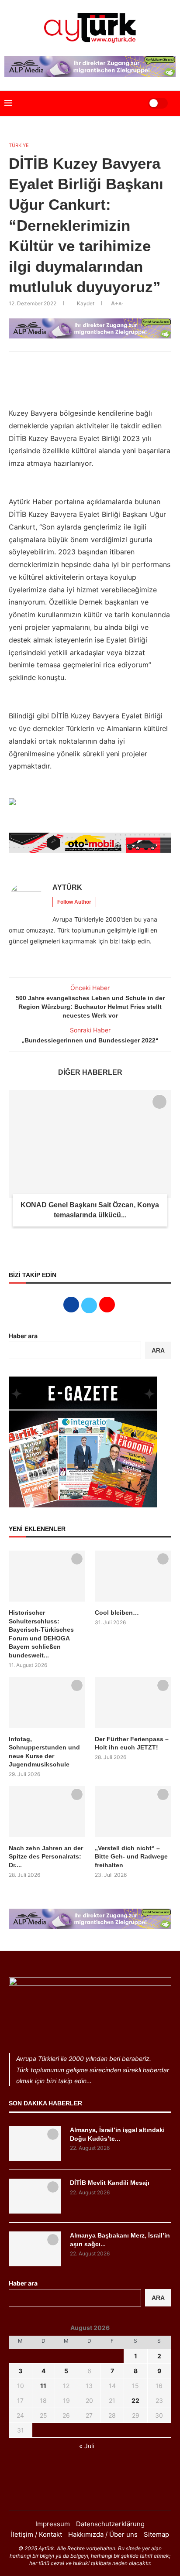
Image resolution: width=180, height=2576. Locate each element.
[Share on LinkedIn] (87, 363)
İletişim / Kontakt (36, 2534)
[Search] (131, 103)
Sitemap (156, 2534)
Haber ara (23, 1336)
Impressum (53, 2524)
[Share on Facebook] (68, 363)
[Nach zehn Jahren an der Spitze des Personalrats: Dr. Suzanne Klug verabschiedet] (47, 1812)
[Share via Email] (107, 363)
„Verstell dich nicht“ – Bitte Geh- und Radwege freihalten (131, 1857)
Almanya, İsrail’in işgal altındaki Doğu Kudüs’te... (117, 2134)
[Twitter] (90, 2493)
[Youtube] (101, 2493)
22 (135, 2400)
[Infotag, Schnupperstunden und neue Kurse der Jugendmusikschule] (47, 1703)
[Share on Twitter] (78, 363)
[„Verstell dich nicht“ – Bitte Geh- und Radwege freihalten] (133, 1812)
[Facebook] (79, 2493)
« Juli (87, 2446)
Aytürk (67, 887)
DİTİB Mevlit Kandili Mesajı (110, 2183)
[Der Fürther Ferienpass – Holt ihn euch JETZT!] (133, 1703)
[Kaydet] (159, 1102)
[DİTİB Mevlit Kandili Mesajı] (35, 2196)
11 (43, 2386)
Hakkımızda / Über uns (103, 2534)
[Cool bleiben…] (133, 1576)
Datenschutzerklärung (110, 2524)
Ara (158, 2298)
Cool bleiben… (117, 1613)
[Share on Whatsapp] (97, 363)
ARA (158, 1350)
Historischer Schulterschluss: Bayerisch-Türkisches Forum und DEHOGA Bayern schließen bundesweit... (41, 1634)
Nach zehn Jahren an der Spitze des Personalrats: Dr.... (46, 1857)
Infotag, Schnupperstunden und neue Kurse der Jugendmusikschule (44, 1752)
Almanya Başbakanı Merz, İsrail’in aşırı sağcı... (120, 2240)
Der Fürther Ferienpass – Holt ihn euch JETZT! (132, 1743)
